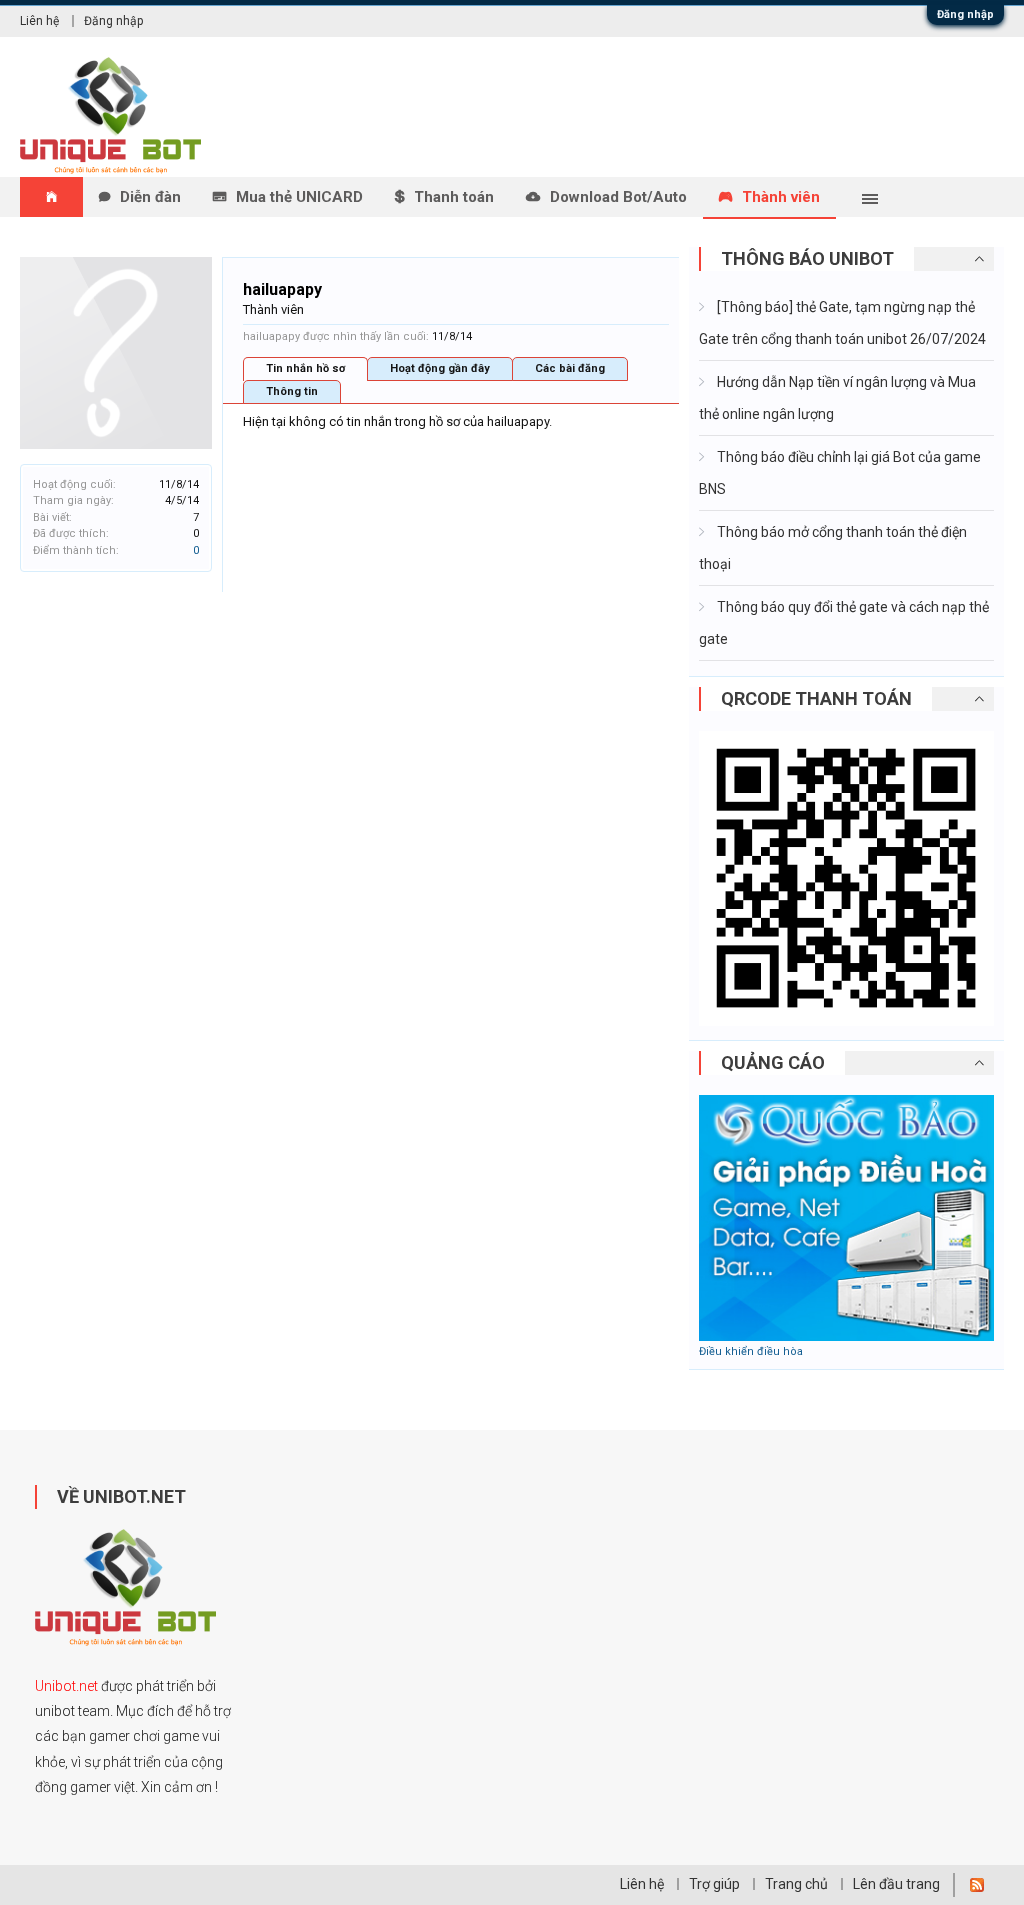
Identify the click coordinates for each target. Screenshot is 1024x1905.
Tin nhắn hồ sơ (305, 368)
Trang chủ (796, 1884)
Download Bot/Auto (618, 197)
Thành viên (781, 197)
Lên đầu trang (896, 1884)
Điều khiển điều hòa (751, 1351)
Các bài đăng (570, 368)
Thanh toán (454, 197)
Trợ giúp (714, 1884)
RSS (977, 1885)
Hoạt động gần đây (440, 368)
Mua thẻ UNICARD (299, 197)
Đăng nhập (965, 14)
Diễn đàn (150, 197)
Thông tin (292, 391)
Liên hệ (39, 21)
